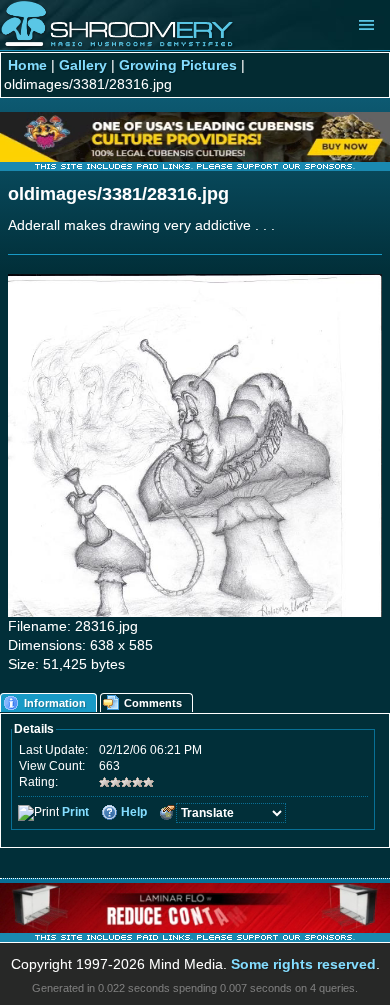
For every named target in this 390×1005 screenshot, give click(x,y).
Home (27, 65)
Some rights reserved (303, 964)
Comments (153, 703)
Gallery (83, 65)
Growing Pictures (178, 65)
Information (55, 703)
